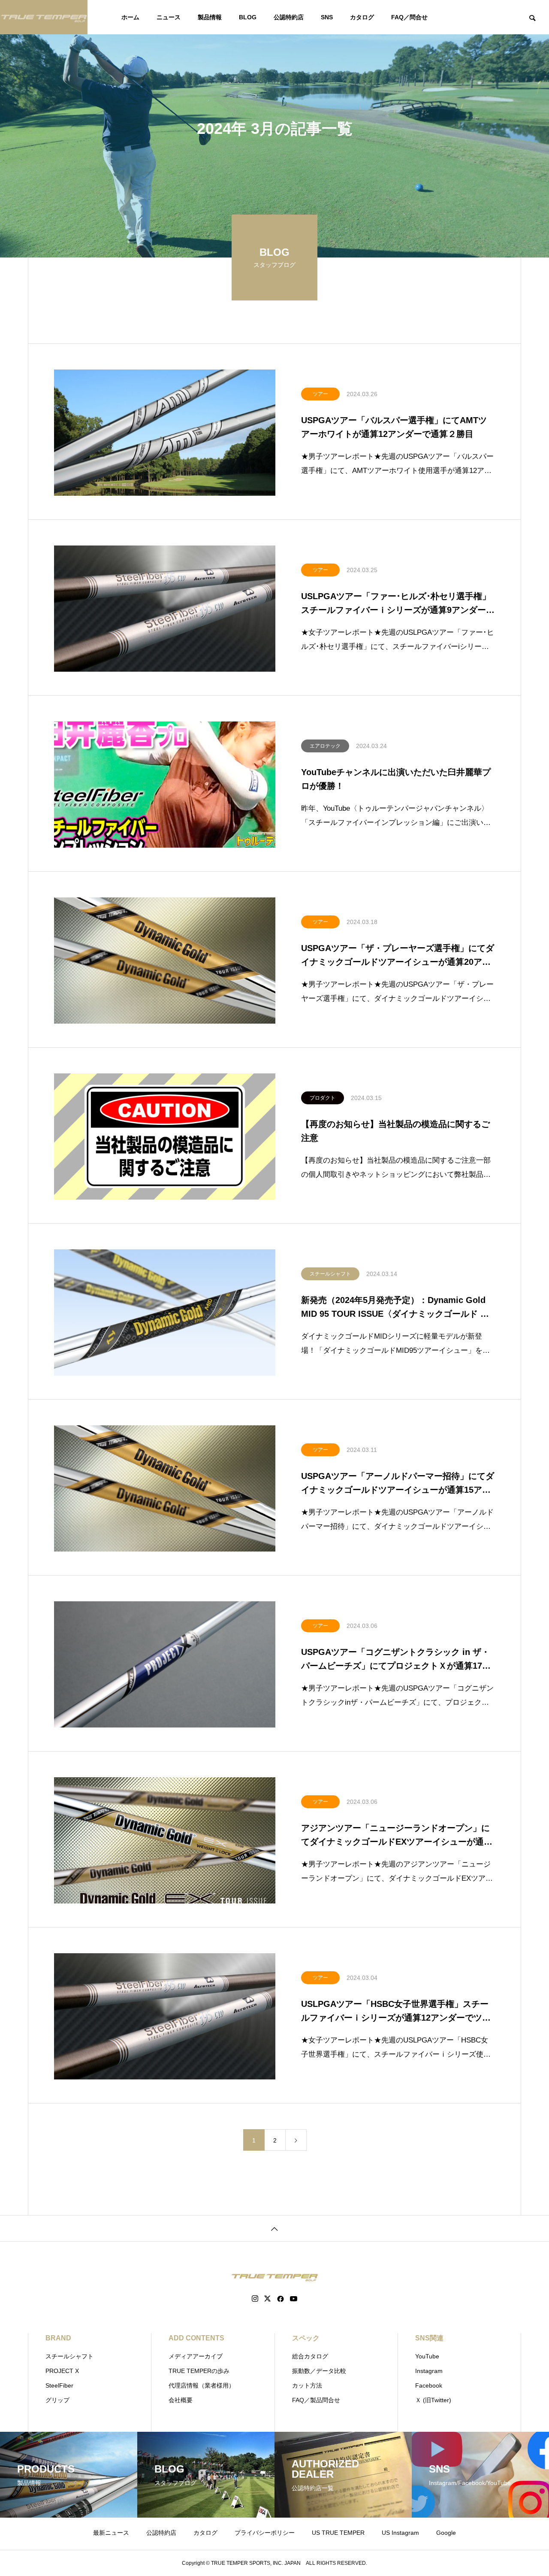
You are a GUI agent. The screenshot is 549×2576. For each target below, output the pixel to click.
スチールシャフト (330, 1274)
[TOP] (274, 2228)
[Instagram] (255, 2299)
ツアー (320, 394)
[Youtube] (294, 2299)
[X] (268, 2299)
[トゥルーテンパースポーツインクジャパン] (44, 17)
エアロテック (325, 746)
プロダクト (323, 1098)
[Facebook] (281, 2299)
